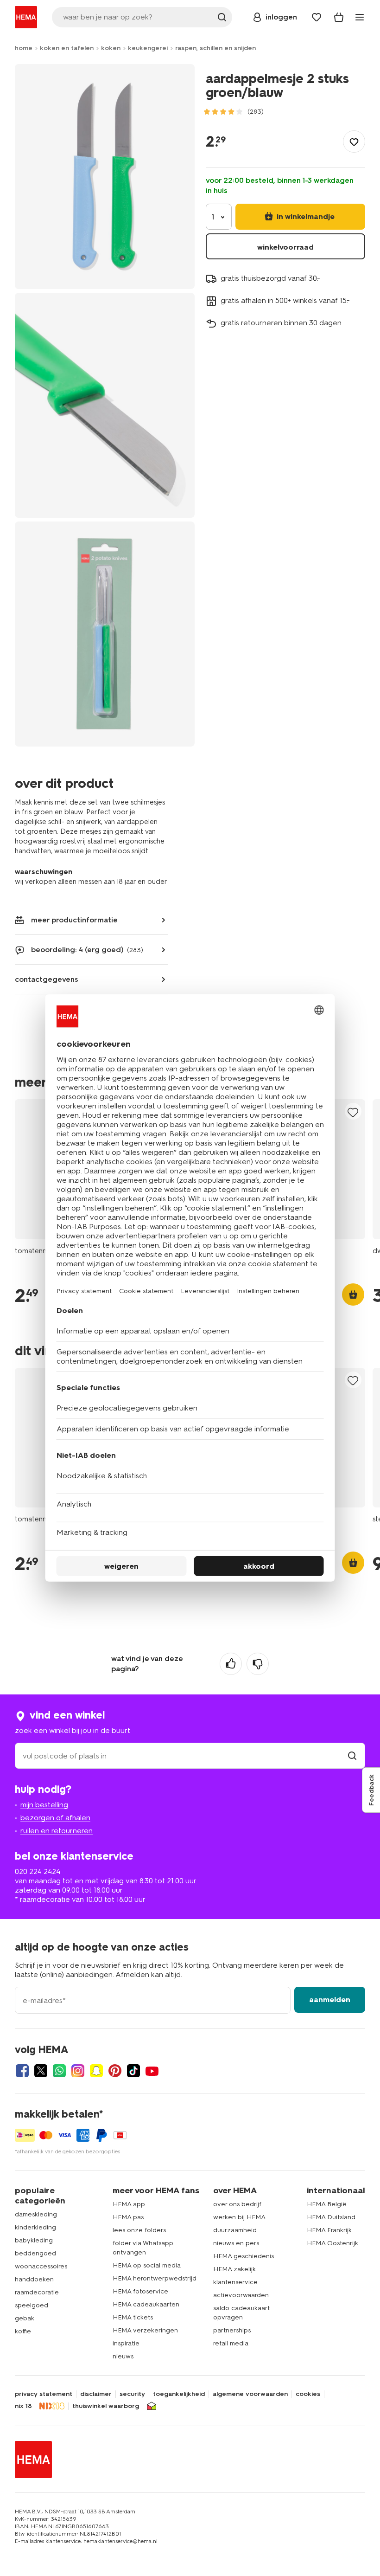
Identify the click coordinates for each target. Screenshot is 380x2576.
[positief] (231, 1664)
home (24, 48)
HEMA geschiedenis (244, 2256)
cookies (308, 2394)
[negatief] (258, 1664)
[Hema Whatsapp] (59, 2071)
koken (111, 48)
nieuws (123, 2356)
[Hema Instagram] (78, 2071)
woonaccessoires (41, 2266)
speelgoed (32, 2305)
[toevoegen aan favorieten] (354, 142)
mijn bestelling (44, 1805)
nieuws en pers (236, 2243)
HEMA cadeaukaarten (146, 2304)
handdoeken (34, 2279)
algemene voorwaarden (250, 2394)
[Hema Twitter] (41, 2071)
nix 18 (23, 2406)
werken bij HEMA (239, 2217)
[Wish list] (317, 17)
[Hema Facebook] (22, 2071)
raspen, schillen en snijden (215, 48)
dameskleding (36, 2214)
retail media (231, 2343)
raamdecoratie (37, 2292)
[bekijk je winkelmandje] (339, 17)
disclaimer (96, 2394)
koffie (23, 2331)
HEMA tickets (133, 2317)
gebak (25, 2318)
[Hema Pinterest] (115, 2071)
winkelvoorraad (285, 247)
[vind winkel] (352, 1756)
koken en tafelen (67, 48)
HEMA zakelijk (234, 2269)
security (132, 2394)
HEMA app (129, 2204)
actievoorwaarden (241, 2295)
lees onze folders (139, 2230)
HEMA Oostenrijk (332, 2243)
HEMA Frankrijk (329, 2230)
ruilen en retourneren (57, 1831)
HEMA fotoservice (140, 2291)
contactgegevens (47, 979)
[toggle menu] (360, 17)
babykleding (34, 2240)
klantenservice (235, 2282)
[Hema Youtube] (152, 2071)
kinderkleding (35, 2227)
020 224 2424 (38, 1871)
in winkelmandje (305, 216)
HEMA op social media (147, 2265)
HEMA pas (128, 2217)
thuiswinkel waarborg (106, 2406)
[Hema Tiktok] (133, 2071)
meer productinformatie (74, 920)
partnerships (232, 2330)
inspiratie (126, 2343)
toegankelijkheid (179, 2394)
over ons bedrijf (237, 2204)
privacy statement (44, 2394)
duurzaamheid (235, 2230)
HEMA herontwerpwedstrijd (155, 2278)
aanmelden (330, 2000)
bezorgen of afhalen (55, 1818)
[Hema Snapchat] (96, 2071)
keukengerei (148, 48)
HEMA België (327, 2204)
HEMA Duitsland (331, 2217)
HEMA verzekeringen (145, 2330)
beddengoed (35, 2253)
